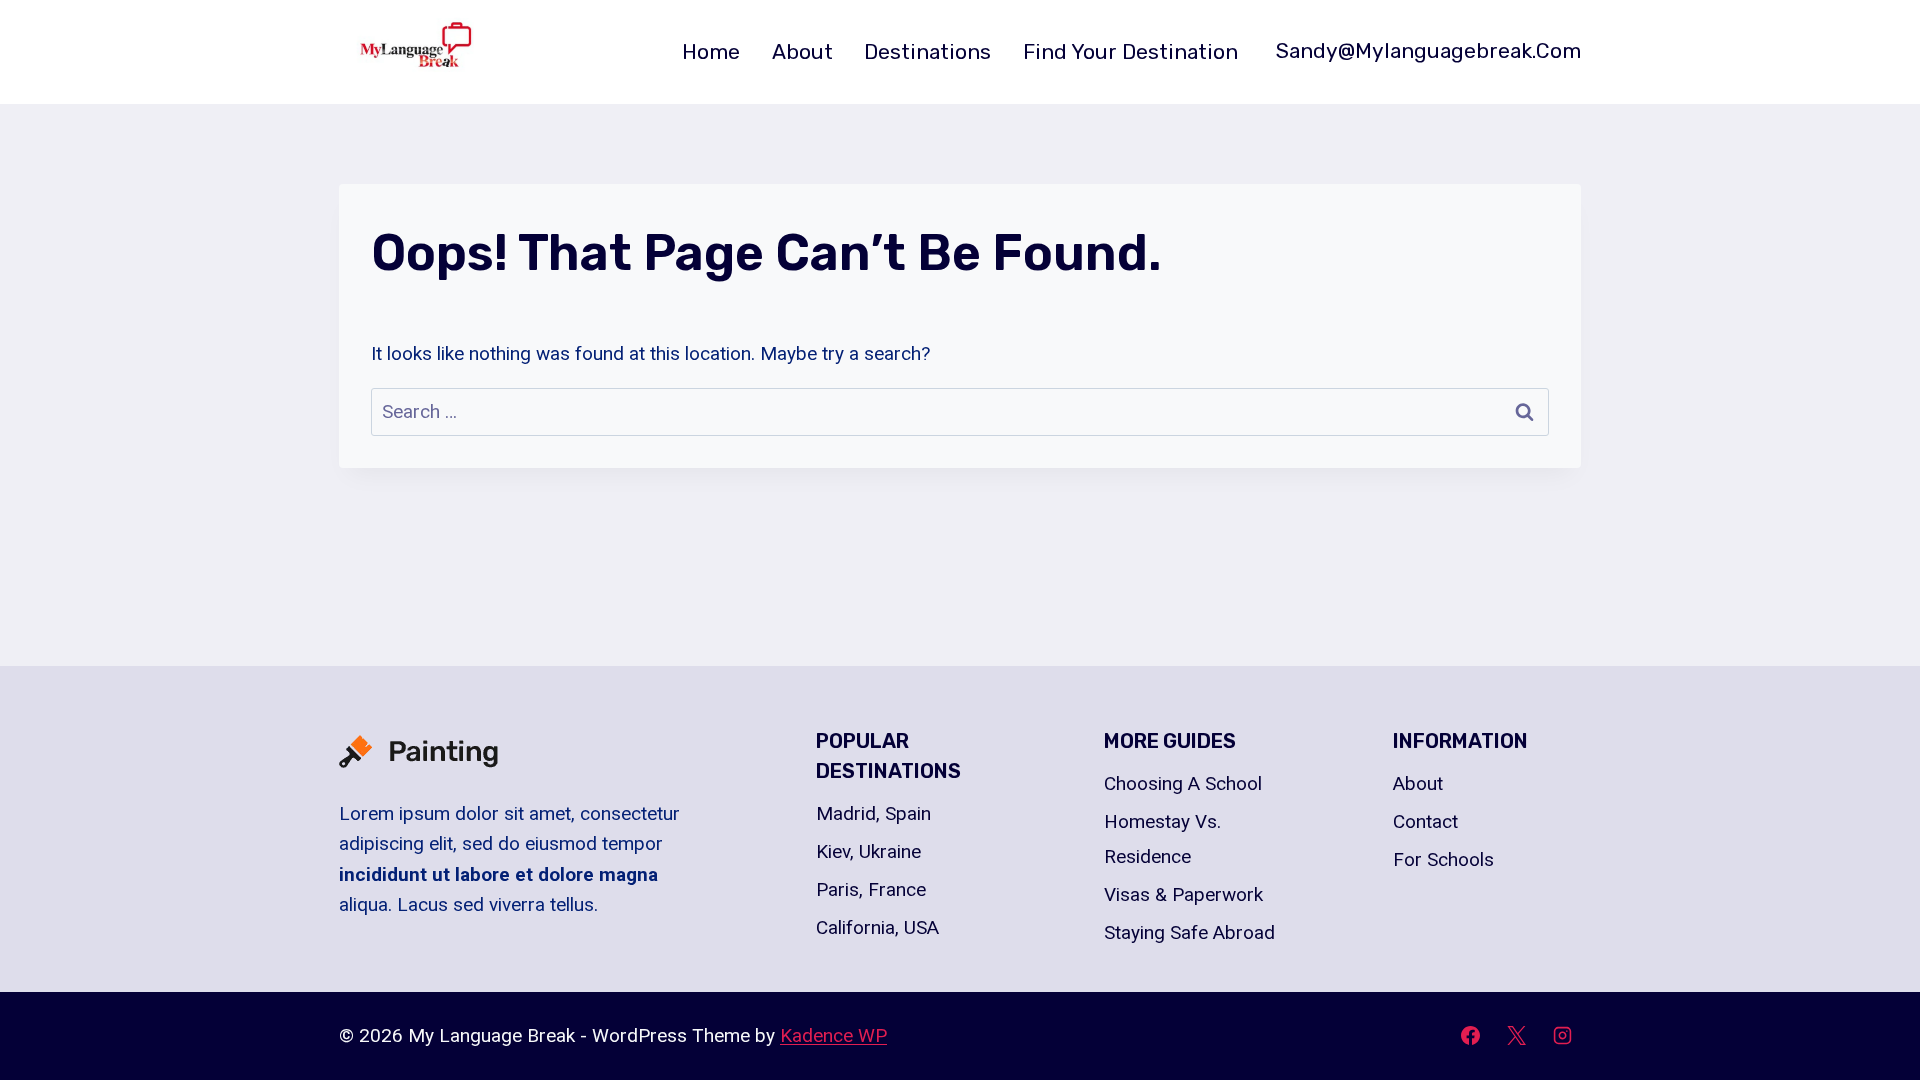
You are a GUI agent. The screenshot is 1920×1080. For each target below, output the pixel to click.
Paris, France (871, 889)
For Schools (1443, 859)
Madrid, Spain (873, 813)
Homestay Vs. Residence (1162, 838)
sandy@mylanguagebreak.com (1428, 50)
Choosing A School (1183, 783)
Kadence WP (833, 1035)
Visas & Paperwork (1183, 894)
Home (711, 51)
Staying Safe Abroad (1189, 932)
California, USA (877, 927)
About (802, 51)
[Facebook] (1471, 1036)
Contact (1425, 821)
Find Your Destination (1130, 51)
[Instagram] (1562, 1036)
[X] (1516, 1036)
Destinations (927, 51)
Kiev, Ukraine (868, 851)
